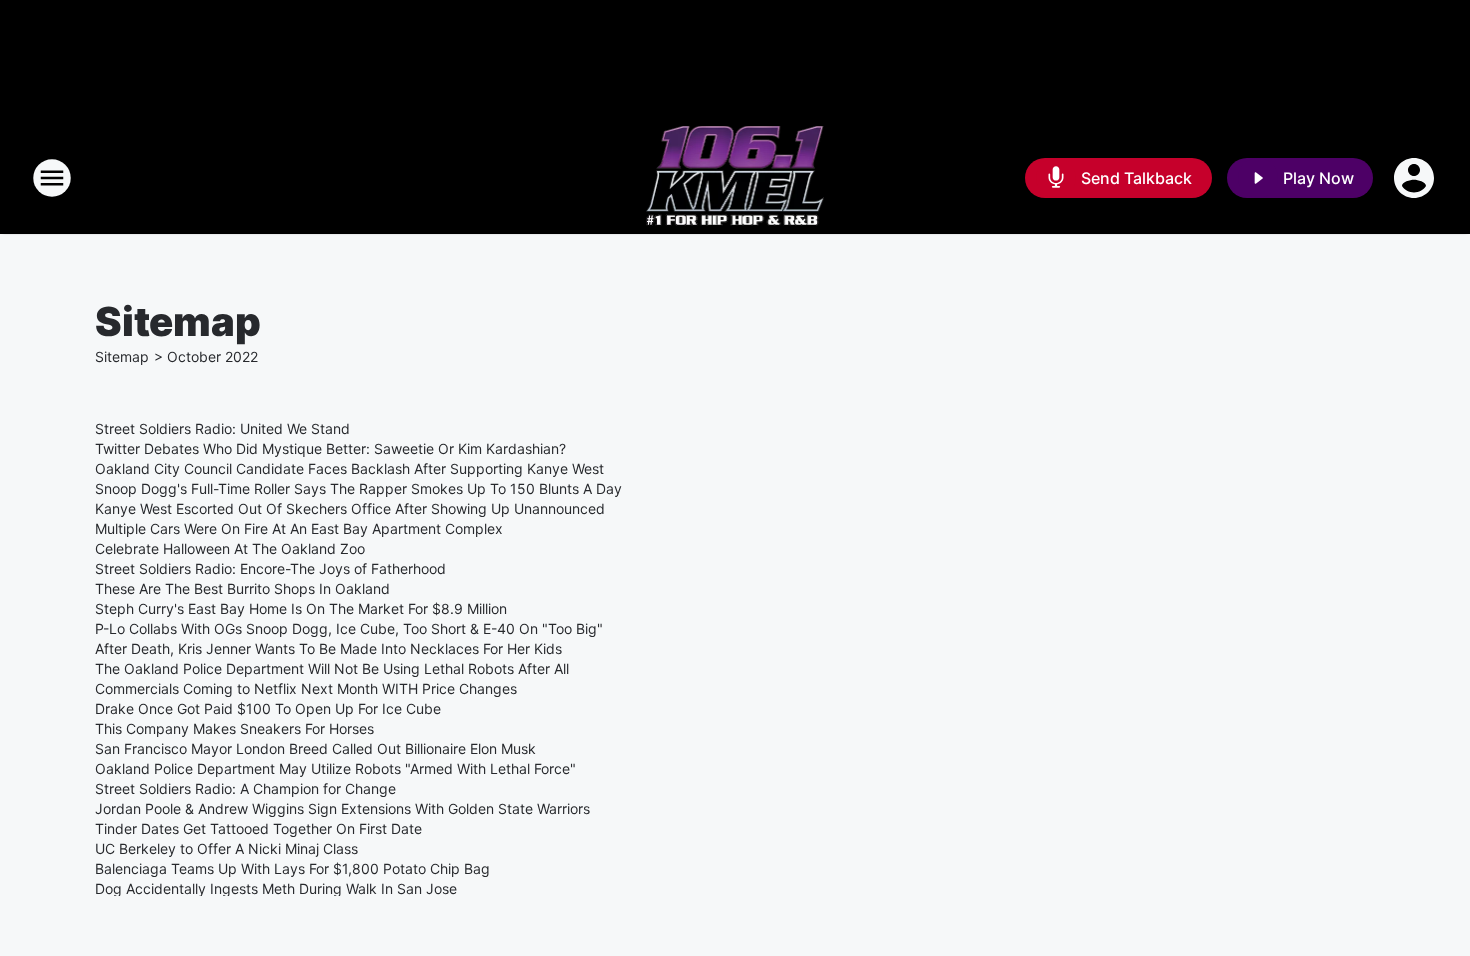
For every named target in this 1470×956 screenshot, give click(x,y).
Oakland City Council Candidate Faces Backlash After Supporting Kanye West (349, 468)
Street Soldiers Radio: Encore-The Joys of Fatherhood (270, 568)
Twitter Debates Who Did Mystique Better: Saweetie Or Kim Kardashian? (330, 448)
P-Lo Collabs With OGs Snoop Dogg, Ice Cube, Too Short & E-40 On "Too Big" (349, 628)
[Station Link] (735, 178)
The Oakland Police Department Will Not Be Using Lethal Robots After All (332, 668)
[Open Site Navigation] (52, 178)
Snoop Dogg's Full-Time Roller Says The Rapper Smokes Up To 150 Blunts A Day (358, 488)
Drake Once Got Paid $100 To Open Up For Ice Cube (268, 708)
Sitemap (122, 356)
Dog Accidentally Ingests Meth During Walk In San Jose (276, 888)
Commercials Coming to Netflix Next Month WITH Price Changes (306, 688)
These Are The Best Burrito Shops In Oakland (242, 588)
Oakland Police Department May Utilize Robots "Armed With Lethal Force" (335, 768)
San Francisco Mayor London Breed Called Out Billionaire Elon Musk (315, 748)
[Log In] (1416, 178)
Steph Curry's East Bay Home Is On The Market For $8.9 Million (301, 608)
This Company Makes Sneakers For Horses (234, 728)
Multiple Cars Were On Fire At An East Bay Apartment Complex (299, 528)
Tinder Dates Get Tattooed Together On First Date (258, 828)
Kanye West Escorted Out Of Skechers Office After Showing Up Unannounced (350, 508)
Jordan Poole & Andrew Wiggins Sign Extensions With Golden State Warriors (342, 808)
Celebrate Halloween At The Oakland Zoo (230, 548)
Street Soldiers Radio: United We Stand (222, 428)
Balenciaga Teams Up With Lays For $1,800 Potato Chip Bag (292, 868)
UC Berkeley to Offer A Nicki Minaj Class (226, 848)
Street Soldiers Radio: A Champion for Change (245, 788)
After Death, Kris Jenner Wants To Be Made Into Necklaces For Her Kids (328, 648)
